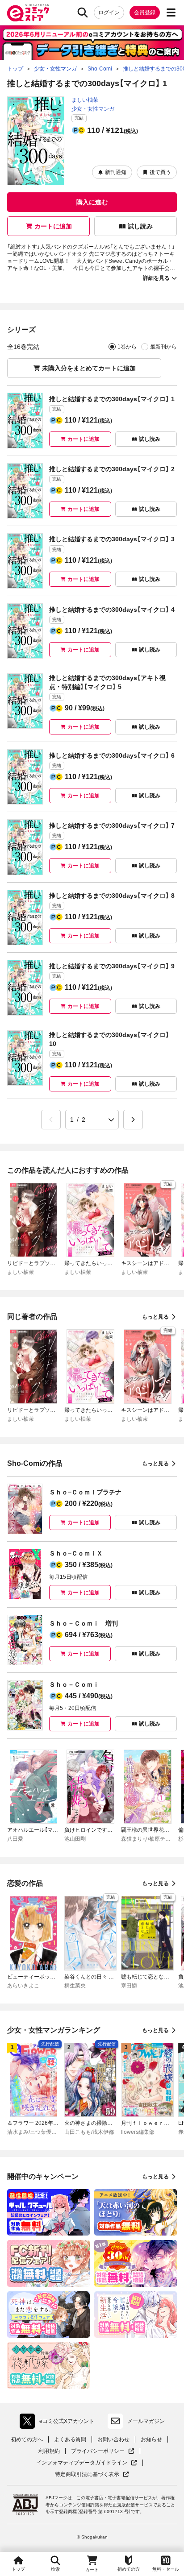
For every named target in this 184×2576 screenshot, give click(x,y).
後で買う (160, 172)
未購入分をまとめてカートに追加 (89, 368)
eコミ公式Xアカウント (59, 2423)
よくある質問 (70, 2439)
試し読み (140, 226)
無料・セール (166, 2569)
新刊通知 (116, 172)
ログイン (109, 12)
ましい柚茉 (85, 100)
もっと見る (155, 1317)
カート (92, 2570)
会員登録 (145, 12)
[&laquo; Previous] (51, 1120)
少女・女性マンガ (93, 109)
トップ (18, 2569)
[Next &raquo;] (133, 1120)
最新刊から (163, 347)
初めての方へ (27, 2439)
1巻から (127, 347)
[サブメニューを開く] (171, 12)
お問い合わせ (113, 2439)
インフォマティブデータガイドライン (82, 2463)
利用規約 (49, 2451)
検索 (55, 2569)
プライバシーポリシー (103, 2451)
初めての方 (129, 2569)
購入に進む (92, 202)
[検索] (83, 12)
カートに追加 (53, 226)
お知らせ (151, 2439)
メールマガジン (146, 2421)
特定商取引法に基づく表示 (92, 2474)
